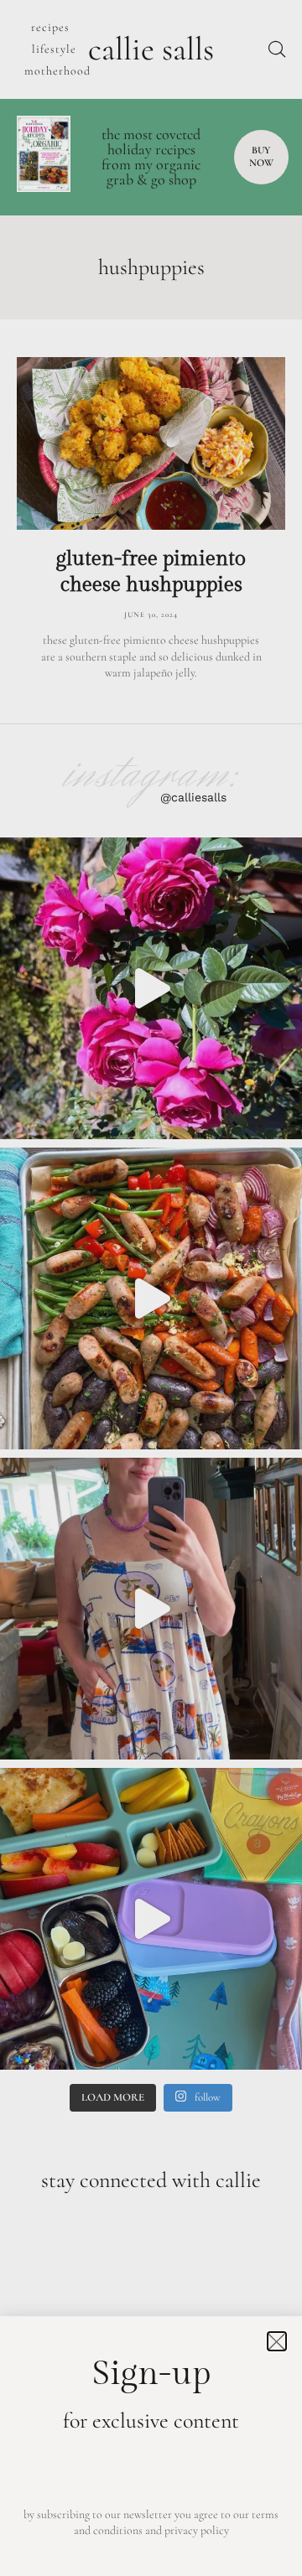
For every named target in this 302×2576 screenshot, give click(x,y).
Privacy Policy (197, 2530)
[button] (277, 2341)
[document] (151, 1288)
